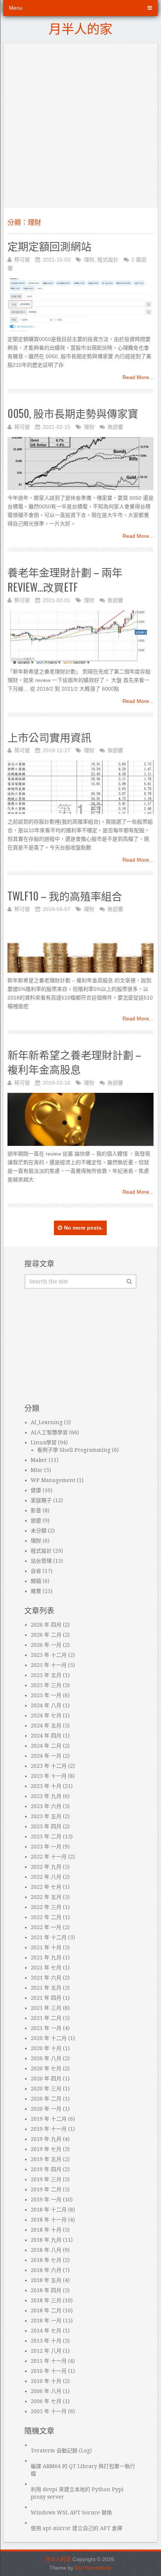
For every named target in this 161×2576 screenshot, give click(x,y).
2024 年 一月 (46, 1756)
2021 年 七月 (46, 1968)
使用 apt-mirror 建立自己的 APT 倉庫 (77, 2528)
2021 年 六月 (46, 1978)
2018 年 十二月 (49, 2210)
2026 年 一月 (46, 1645)
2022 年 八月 (46, 1877)
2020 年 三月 (46, 2089)
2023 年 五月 (46, 1816)
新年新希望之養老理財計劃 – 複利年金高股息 (74, 1062)
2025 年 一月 (46, 1695)
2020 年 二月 (46, 2099)
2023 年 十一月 (49, 1776)
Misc (37, 1470)
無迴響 (115, 427)
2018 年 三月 (46, 2300)
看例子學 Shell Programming (74, 1450)
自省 (36, 1571)
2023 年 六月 (46, 1806)
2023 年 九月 (46, 1796)
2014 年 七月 (46, 2331)
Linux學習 (44, 1442)
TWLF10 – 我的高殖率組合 (65, 896)
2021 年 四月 (46, 1998)
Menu (16, 8)
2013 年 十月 (46, 2341)
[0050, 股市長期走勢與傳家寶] (80, 464)
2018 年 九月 (46, 2240)
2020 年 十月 (46, 2048)
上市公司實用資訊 (49, 737)
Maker (39, 1460)
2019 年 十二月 (49, 2119)
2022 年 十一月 (49, 1857)
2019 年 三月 (46, 2179)
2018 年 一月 (46, 2321)
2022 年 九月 (46, 1867)
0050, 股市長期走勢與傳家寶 (73, 413)
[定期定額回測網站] (80, 305)
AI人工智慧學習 (49, 1432)
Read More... (138, 377)
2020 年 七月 (46, 2068)
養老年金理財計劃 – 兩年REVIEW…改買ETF (65, 579)
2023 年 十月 (46, 1786)
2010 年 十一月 (49, 2371)
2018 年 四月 (46, 2290)
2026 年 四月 (46, 1625)
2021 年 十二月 (49, 1937)
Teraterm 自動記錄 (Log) (61, 2451)
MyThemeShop (93, 2568)
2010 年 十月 (46, 2381)
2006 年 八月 (46, 2391)
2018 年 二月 (46, 2310)
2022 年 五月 (46, 1897)
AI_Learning (47, 1422)
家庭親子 (41, 1500)
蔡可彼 (22, 260)
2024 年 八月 (46, 1705)
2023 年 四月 (46, 1826)
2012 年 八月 (46, 2351)
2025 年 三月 (46, 1685)
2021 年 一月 (46, 2028)
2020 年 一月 (46, 2109)
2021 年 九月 (46, 1957)
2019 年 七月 (46, 2149)
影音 (36, 1510)
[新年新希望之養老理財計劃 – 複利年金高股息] (80, 1120)
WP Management (53, 1480)
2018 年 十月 (46, 2230)
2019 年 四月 (46, 2169)
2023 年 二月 (46, 1836)
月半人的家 (80, 28)
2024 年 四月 (46, 1736)
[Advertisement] (80, 124)
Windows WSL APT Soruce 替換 (71, 2513)
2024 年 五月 (46, 1726)
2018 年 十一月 (49, 2220)
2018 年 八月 (46, 2250)
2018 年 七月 (46, 2260)
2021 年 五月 (46, 1988)
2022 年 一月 (46, 1927)
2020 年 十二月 (49, 2038)
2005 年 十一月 (49, 2411)
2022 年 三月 (46, 1907)
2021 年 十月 (46, 1947)
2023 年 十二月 (49, 1766)
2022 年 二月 (46, 1917)
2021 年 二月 (46, 2018)
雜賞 (36, 1591)
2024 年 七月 (46, 1715)
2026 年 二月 (46, 1635)
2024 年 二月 (46, 1746)
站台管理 (41, 1561)
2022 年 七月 (46, 1887)
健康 (36, 1490)
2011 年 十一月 (49, 2361)
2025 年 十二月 (49, 1655)
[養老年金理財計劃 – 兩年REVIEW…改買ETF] (80, 637)
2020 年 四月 (46, 2079)
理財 (89, 260)
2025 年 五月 (46, 1675)
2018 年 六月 (46, 2270)
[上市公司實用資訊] (80, 787)
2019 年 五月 (46, 2159)
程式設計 (108, 260)
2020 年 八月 (46, 2058)
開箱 (36, 1581)
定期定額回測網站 (49, 246)
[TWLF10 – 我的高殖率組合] (80, 946)
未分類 (39, 1531)
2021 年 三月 (46, 2008)
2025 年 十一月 (49, 1665)
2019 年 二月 (46, 2189)
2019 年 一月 (46, 2200)
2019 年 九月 (46, 2139)
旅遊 (36, 1521)
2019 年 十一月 (49, 2129)
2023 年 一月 (46, 1847)
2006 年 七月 (46, 2401)
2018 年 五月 (46, 2280)
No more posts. (83, 1228)
